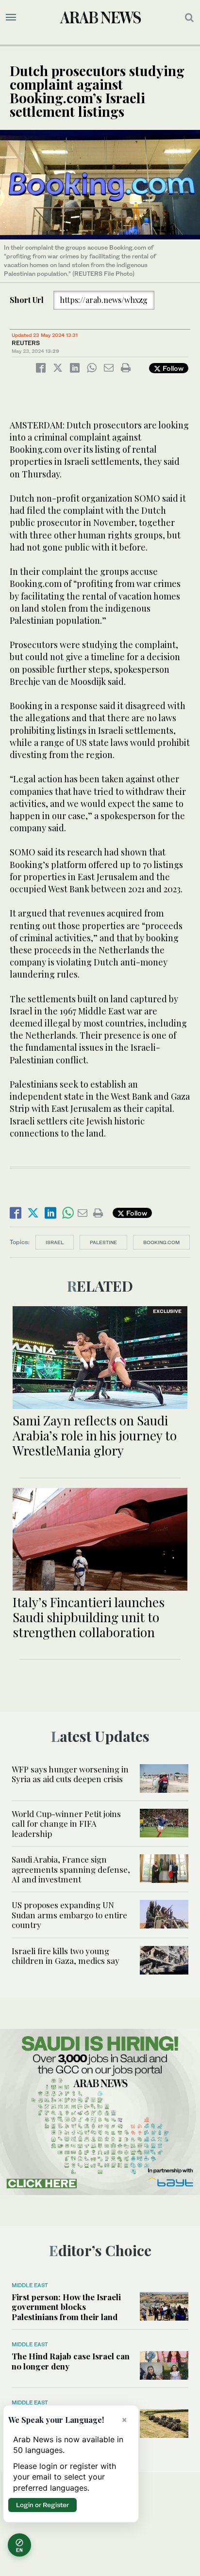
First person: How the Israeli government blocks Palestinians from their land (66, 2307)
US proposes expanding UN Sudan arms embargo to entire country (69, 1915)
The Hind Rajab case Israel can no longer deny (71, 2361)
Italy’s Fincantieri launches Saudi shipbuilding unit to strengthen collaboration (89, 1617)
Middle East (30, 2285)
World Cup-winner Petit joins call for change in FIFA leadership (66, 1824)
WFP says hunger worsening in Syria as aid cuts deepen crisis (70, 1774)
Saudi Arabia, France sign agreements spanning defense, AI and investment (71, 1869)
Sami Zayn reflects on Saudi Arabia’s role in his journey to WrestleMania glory (95, 1435)
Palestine (103, 1242)
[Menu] (11, 17)
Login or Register (42, 2505)
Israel (55, 1242)
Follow (172, 368)
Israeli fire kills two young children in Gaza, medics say (66, 1956)
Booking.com (161, 1242)
